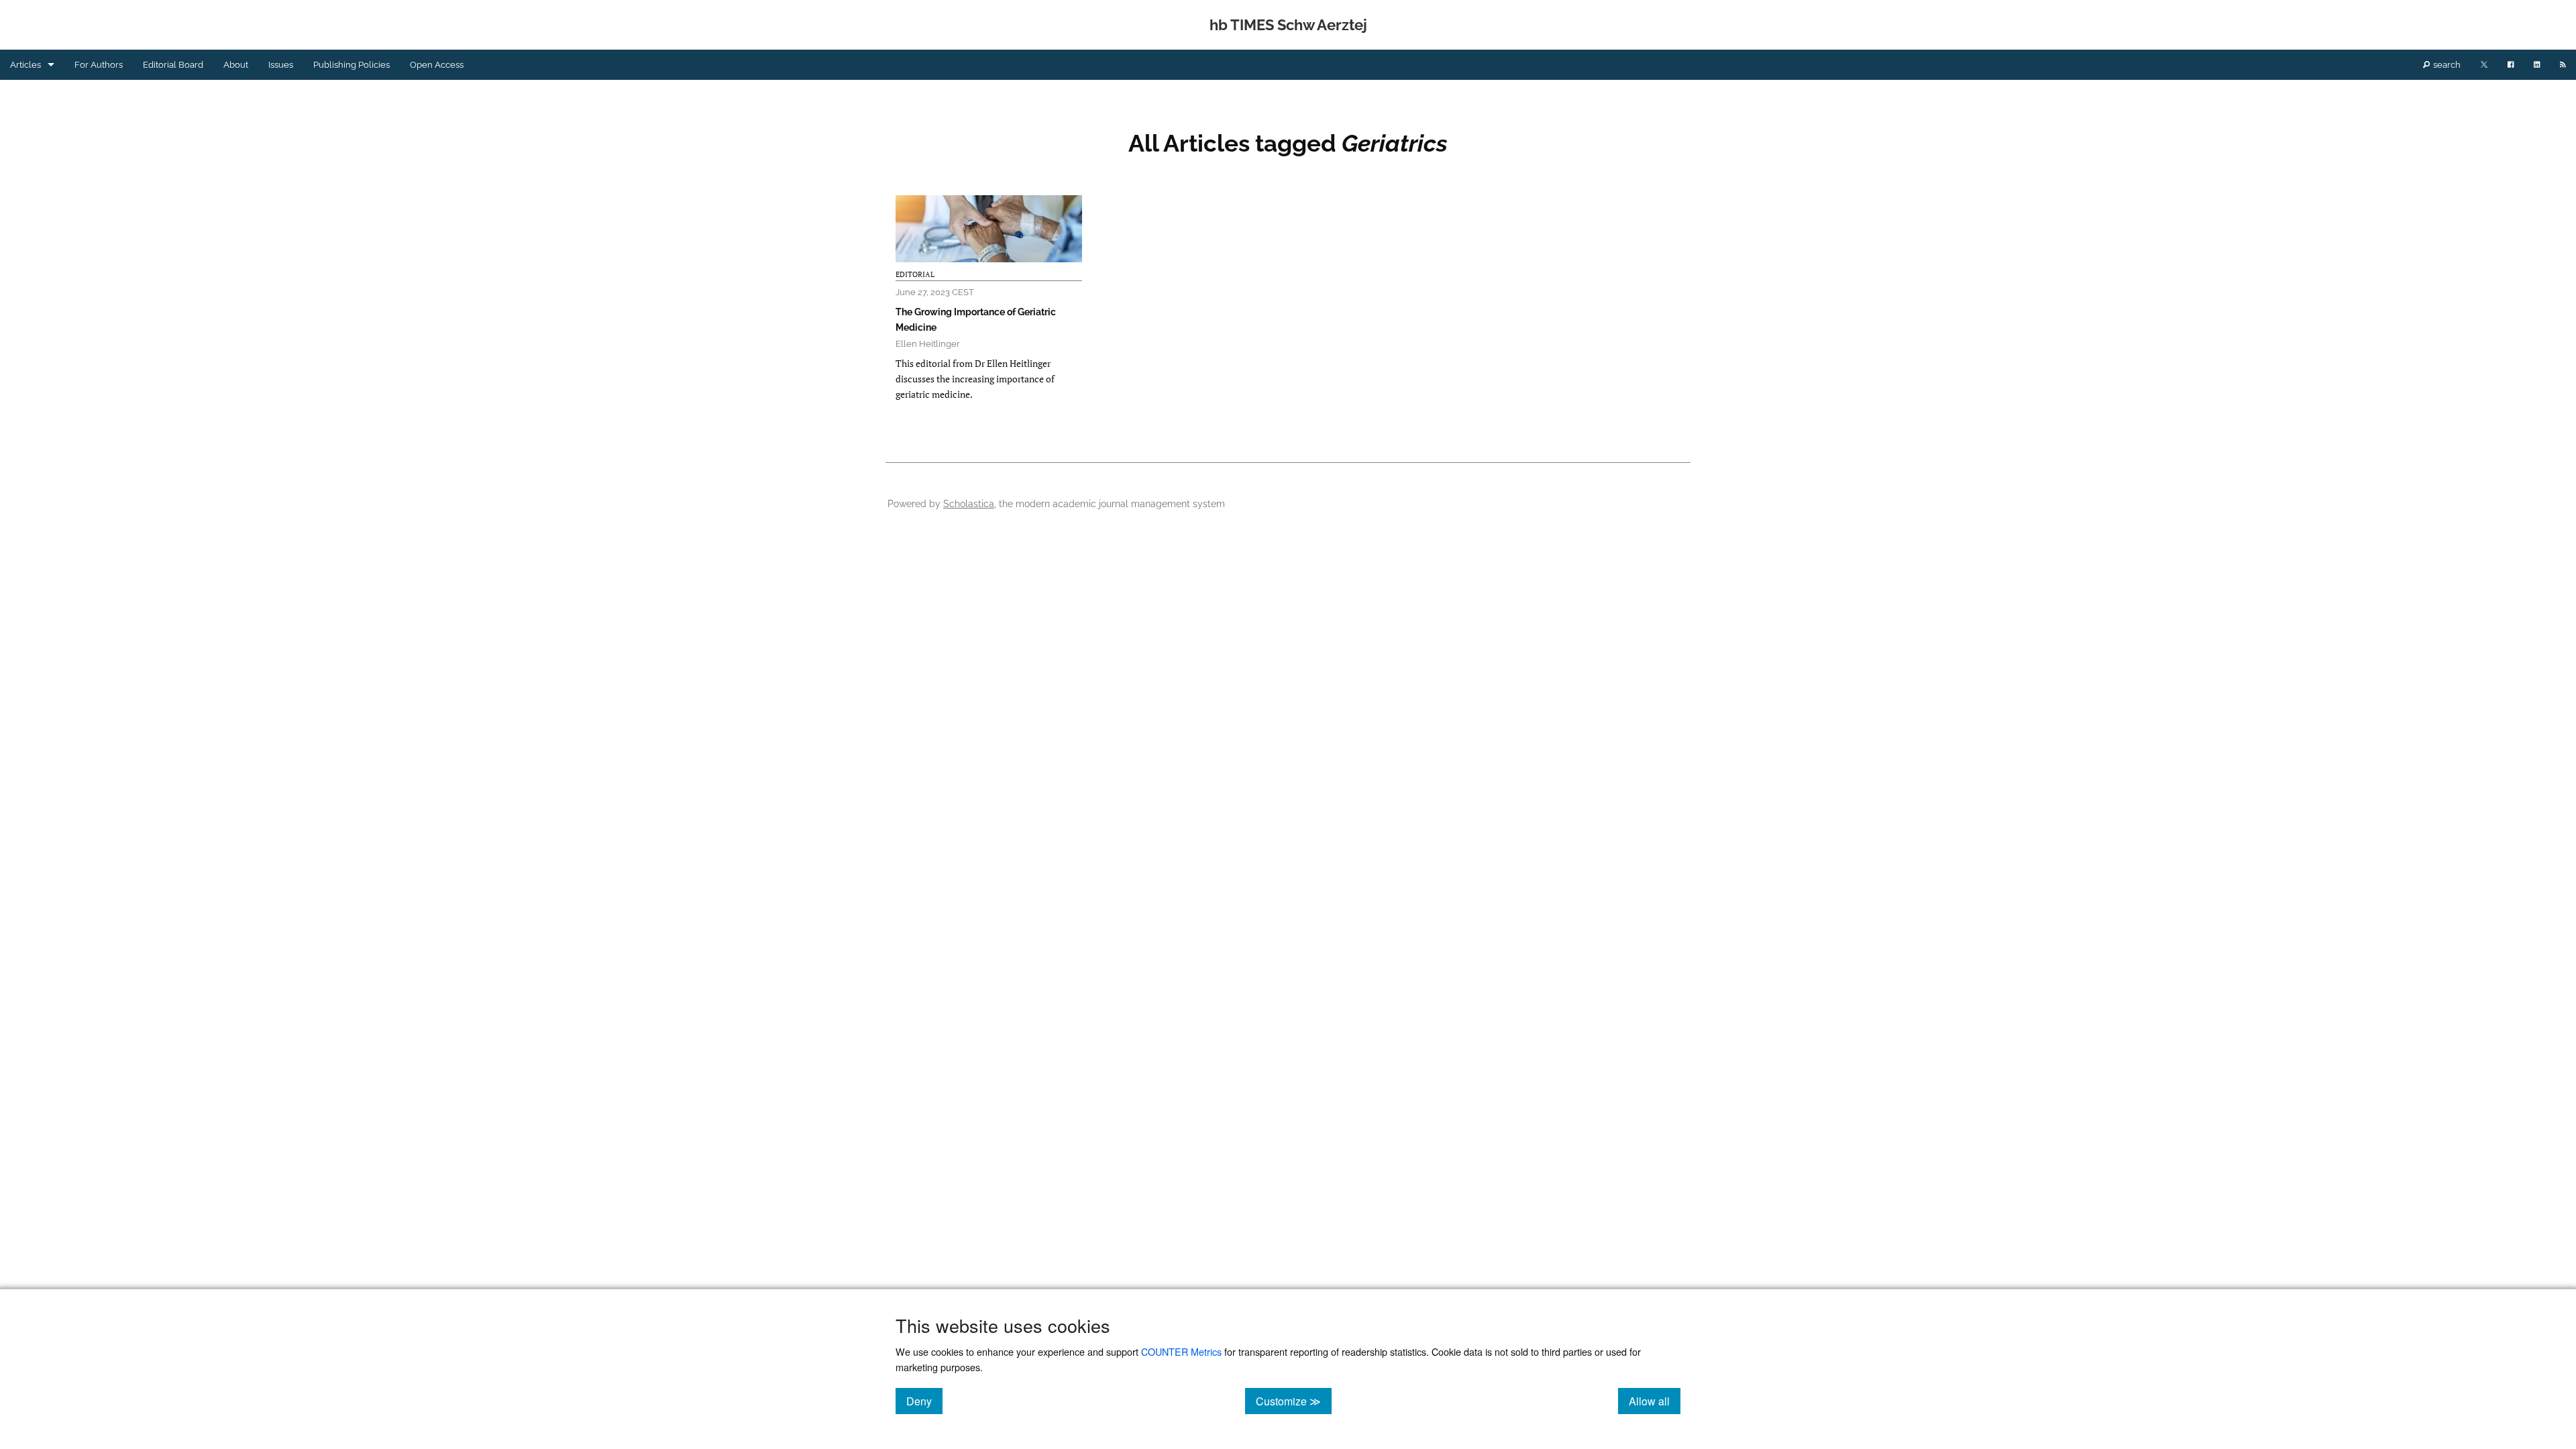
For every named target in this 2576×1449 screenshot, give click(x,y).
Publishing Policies (352, 65)
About (236, 65)
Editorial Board (173, 65)
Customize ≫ (1294, 1401)
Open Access (437, 65)
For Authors (99, 65)
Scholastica (969, 503)
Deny (924, 1401)
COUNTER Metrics (1181, 1351)
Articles (25, 65)
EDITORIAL (915, 274)
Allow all (1655, 1401)
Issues (281, 65)
